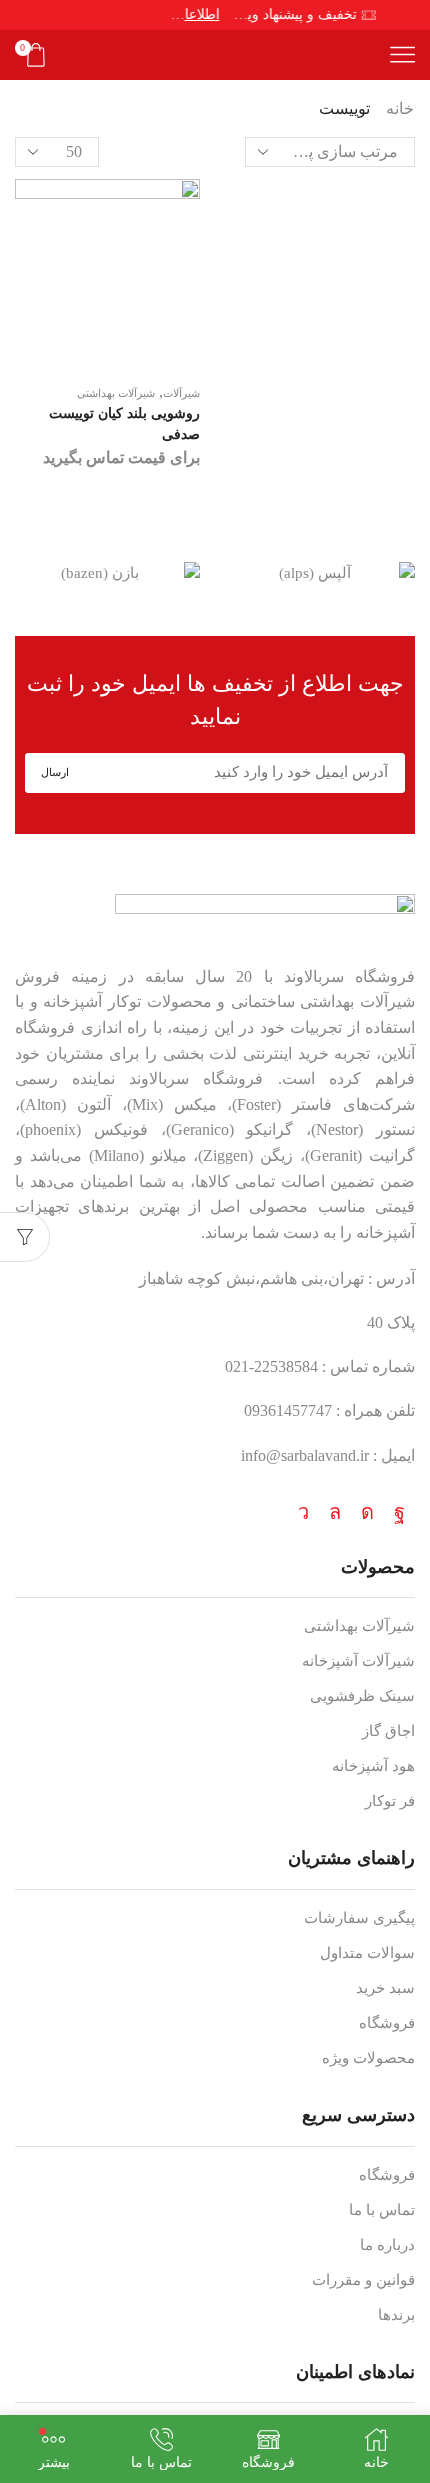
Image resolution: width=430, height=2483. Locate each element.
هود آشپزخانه (373, 1766)
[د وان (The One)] (96, 574)
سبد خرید (385, 1988)
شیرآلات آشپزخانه (358, 1661)
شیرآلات (181, 393)
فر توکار (390, 1801)
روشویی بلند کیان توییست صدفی (124, 423)
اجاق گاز (388, 1731)
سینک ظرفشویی (362, 1696)
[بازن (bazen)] (311, 574)
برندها (396, 2315)
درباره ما (387, 2245)
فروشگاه (387, 2023)
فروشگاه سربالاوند (349, 976)
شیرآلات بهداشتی (116, 393)
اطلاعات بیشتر (190, 14)
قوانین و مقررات (363, 2280)
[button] (410, 574)
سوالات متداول (367, 1953)
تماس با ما (382, 2210)
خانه (400, 108)
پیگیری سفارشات (359, 1918)
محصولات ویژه (368, 2058)
